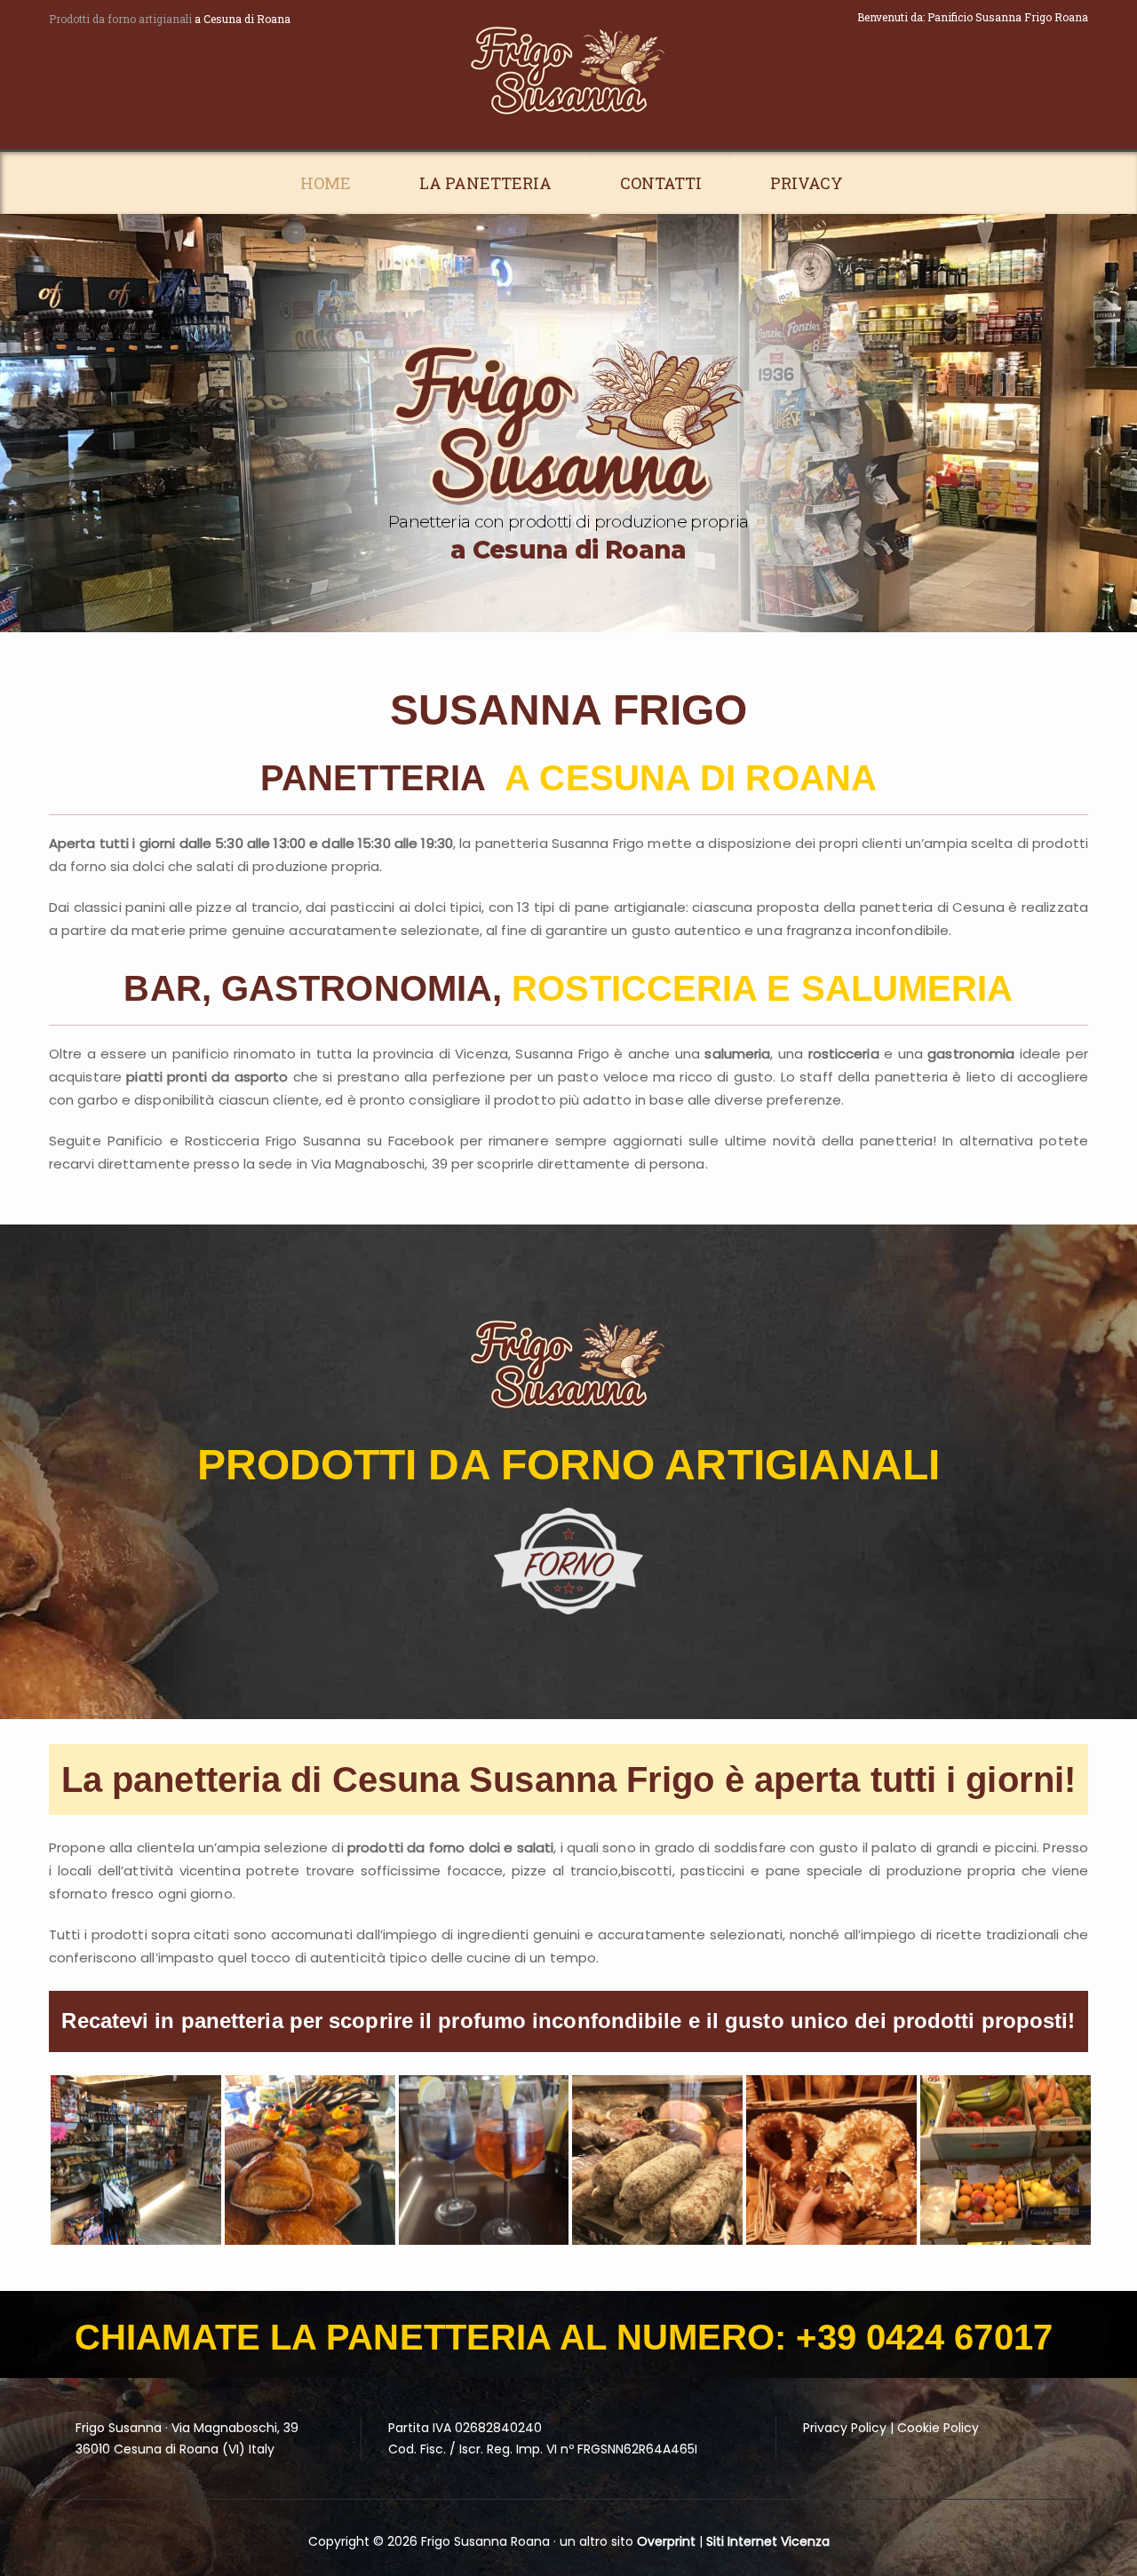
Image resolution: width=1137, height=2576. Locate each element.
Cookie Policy (938, 2428)
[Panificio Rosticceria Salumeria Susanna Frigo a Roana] (657, 2160)
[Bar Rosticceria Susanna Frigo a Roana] (484, 2160)
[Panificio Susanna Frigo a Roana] (831, 2160)
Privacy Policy (845, 2428)
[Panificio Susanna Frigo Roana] (568, 71)
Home (326, 183)
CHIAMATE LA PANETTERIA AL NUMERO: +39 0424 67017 (564, 2337)
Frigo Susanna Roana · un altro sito (529, 2541)
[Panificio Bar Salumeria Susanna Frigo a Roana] (136, 2160)
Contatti (661, 183)
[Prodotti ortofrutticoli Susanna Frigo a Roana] (1006, 2160)
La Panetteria (485, 183)
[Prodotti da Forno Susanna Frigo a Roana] (310, 2160)
